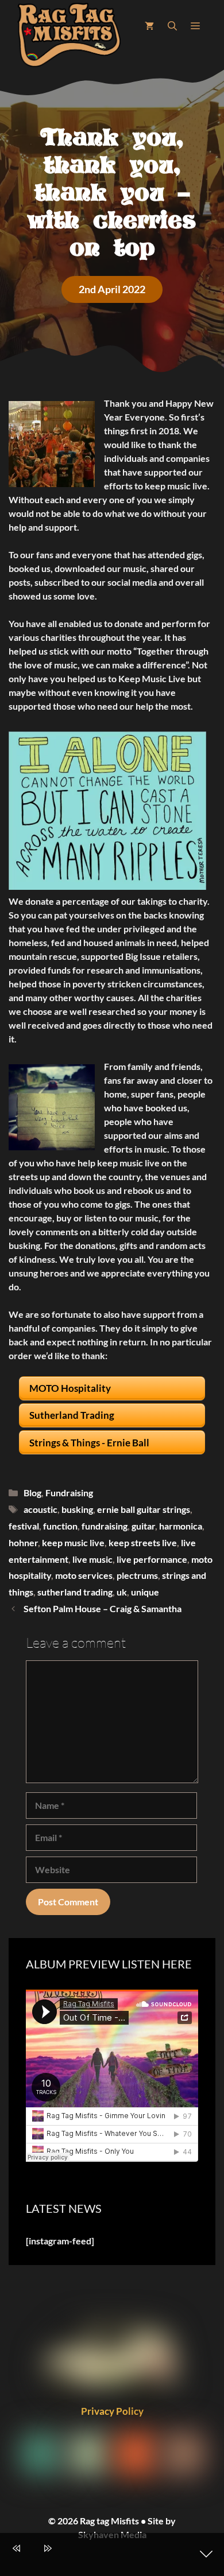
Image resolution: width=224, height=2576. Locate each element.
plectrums (137, 1575)
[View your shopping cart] (149, 26)
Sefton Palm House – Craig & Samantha (103, 1608)
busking (77, 1509)
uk (122, 1592)
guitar (143, 1526)
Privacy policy (112, 2411)
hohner (23, 1542)
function (60, 1526)
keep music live (73, 1542)
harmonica (181, 1526)
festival (24, 1526)
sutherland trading (75, 1592)
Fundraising (69, 1493)
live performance (152, 1559)
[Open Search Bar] (172, 26)
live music (92, 1559)
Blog (32, 1493)
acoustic (40, 1509)
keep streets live (143, 1542)
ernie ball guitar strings (144, 1509)
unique (145, 1592)
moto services (84, 1575)
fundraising (105, 1526)
